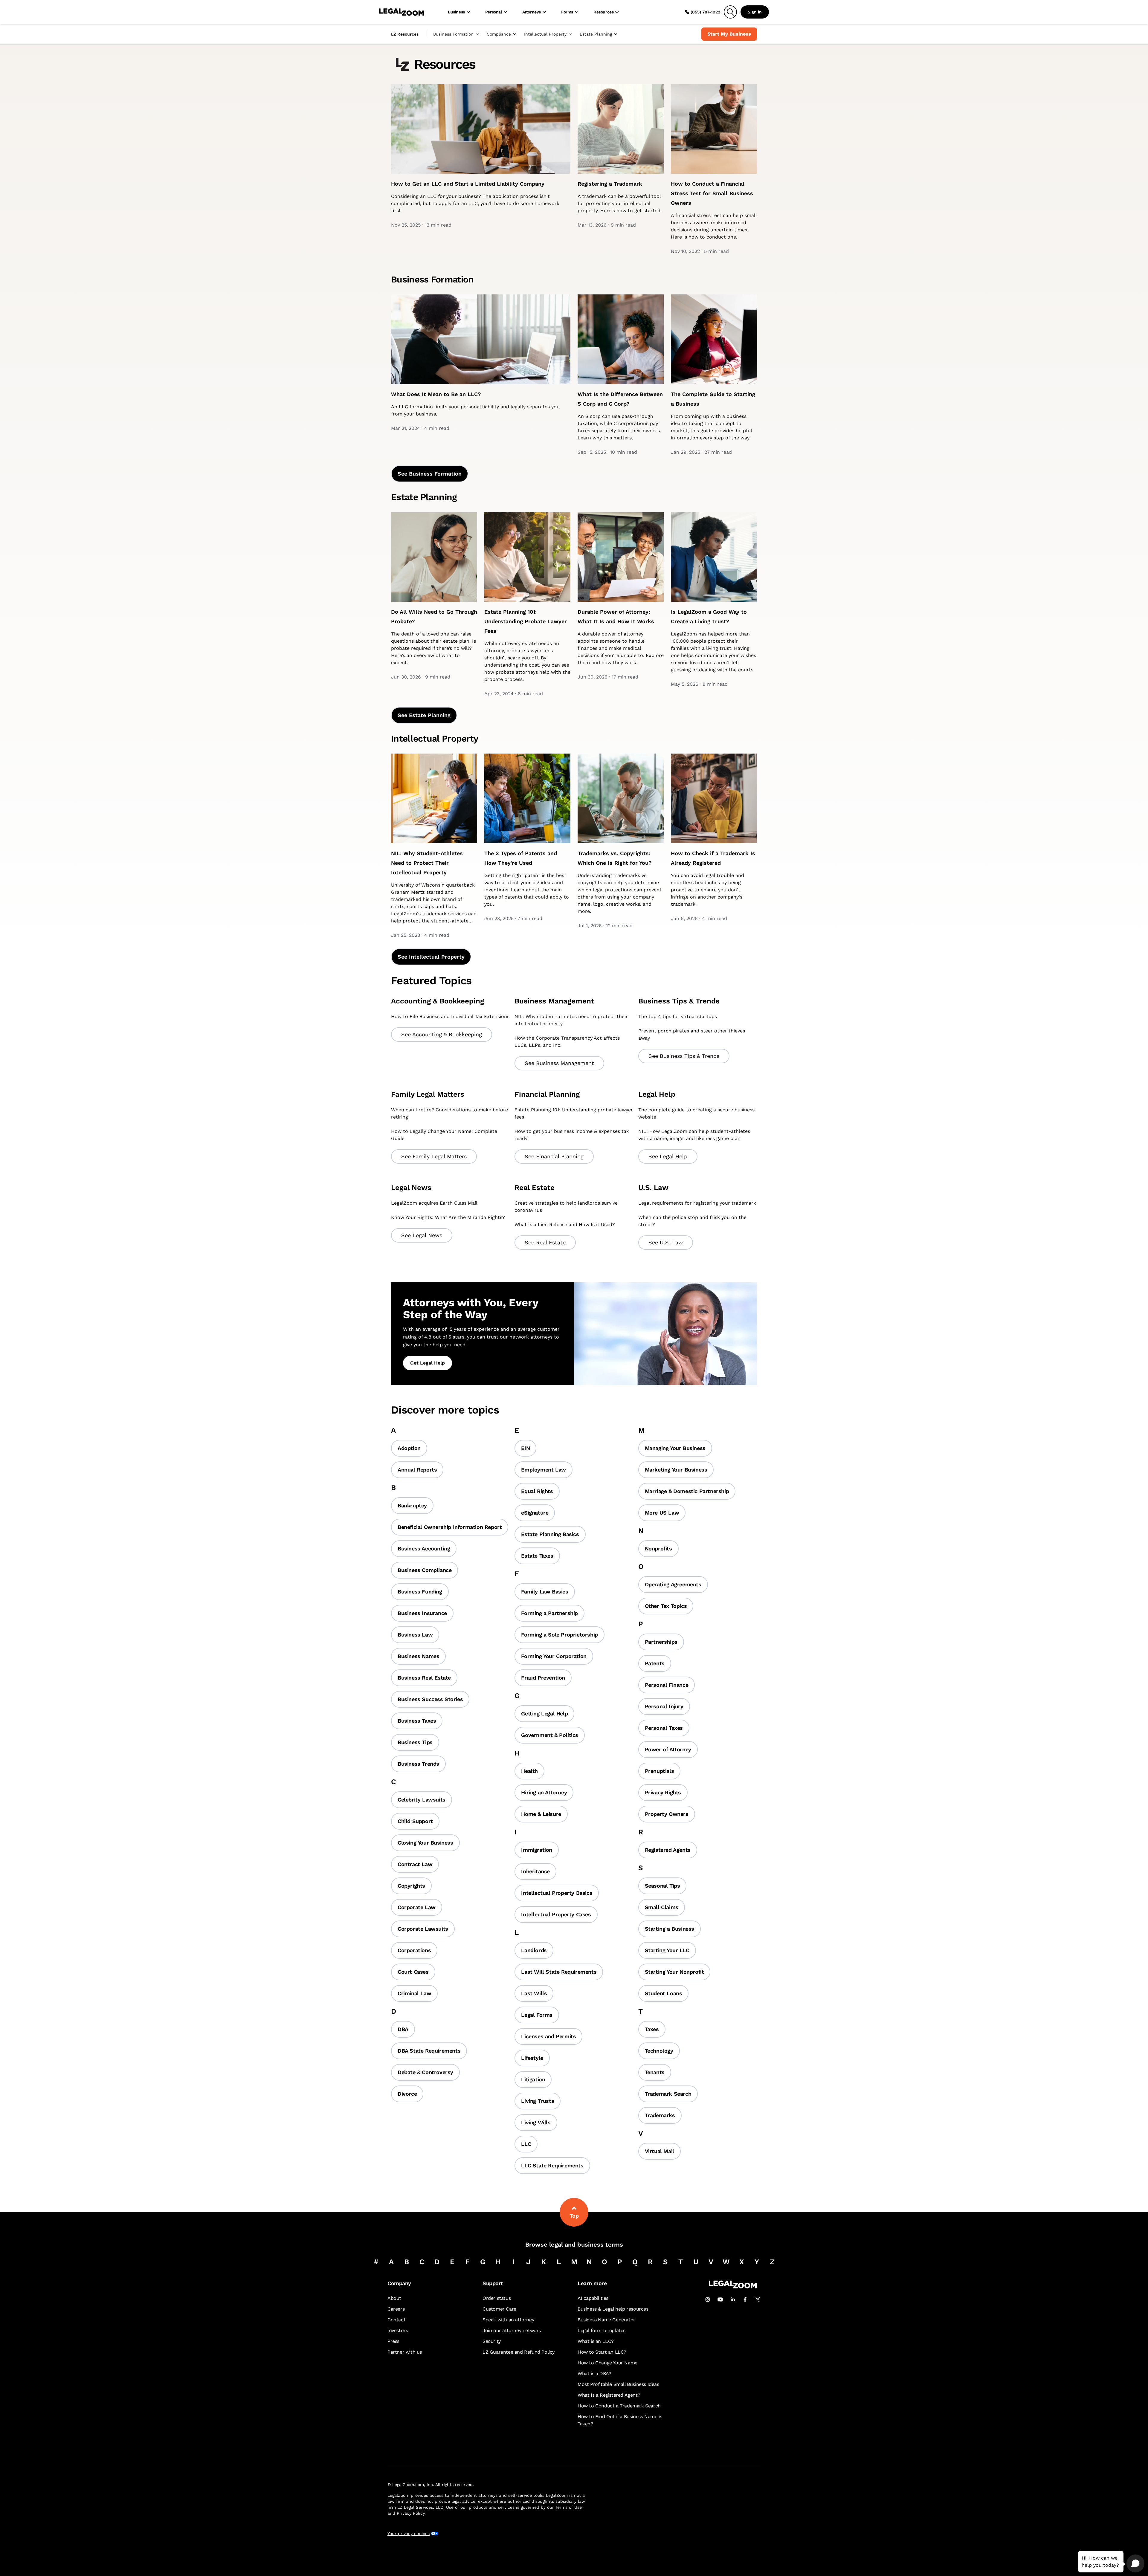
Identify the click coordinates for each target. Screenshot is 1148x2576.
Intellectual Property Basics (557, 1893)
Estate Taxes (537, 1556)
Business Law (415, 1635)
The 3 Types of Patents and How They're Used (521, 858)
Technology (659, 2051)
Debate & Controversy (425, 2072)
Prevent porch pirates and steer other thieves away (692, 1034)
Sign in (755, 12)
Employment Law (543, 1470)
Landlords (534, 1950)
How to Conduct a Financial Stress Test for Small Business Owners (712, 193)
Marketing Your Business (676, 1470)
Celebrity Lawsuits (422, 1800)
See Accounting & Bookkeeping (442, 1034)
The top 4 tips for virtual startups (678, 1016)
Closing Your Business (425, 1843)
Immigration (537, 1850)
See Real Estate (545, 1242)
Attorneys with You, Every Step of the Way (471, 1309)
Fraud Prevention (543, 1678)
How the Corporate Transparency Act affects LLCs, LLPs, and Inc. (567, 1042)
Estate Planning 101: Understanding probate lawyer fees (574, 1113)
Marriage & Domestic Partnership (687, 1491)
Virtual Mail (660, 2151)
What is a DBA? (594, 2373)
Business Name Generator (606, 2320)
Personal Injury (664, 1706)
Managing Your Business (675, 1448)
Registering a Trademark (610, 184)
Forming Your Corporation (554, 1656)
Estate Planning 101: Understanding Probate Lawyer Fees (526, 621)
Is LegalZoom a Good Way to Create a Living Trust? (709, 617)
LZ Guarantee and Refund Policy (519, 2352)
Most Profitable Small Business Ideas (618, 2384)
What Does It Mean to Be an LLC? (436, 394)
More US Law (662, 1513)
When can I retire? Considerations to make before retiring (449, 1113)
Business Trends (418, 1764)
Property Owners (667, 1814)
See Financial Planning (554, 1156)
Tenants (655, 2072)
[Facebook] (745, 2300)
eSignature (535, 1513)
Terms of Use (569, 2507)
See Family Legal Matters (434, 1156)
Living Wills (536, 2122)
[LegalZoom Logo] (402, 12)
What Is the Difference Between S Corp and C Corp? (620, 399)
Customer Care (499, 2309)
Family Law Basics (545, 1592)
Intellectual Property (545, 34)
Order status (497, 2298)
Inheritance (535, 1871)
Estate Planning (596, 34)
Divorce (407, 2094)
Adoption (409, 1448)
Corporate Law (417, 1907)
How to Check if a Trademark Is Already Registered (713, 858)
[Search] (730, 12)
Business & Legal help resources (613, 2309)
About (394, 2298)
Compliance (499, 34)
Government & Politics (550, 1735)
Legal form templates (602, 2330)
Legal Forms (537, 2015)
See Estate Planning (424, 715)
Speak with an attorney (508, 2320)
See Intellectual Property (431, 957)
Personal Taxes (664, 1728)
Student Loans (664, 1993)
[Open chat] (1135, 2563)
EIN (525, 1448)
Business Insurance (422, 1613)
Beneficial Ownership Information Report (450, 1527)
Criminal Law (414, 1993)
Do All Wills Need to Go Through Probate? (434, 617)
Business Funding (420, 1592)
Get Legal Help (428, 1363)
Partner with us (405, 2352)
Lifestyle (532, 2058)
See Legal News (422, 1235)
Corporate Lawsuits (423, 1929)
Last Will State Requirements (559, 1972)
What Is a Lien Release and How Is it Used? (565, 1224)
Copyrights (411, 1886)
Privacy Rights (663, 1792)
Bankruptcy (412, 1505)
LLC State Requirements (552, 2165)
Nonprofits (658, 1548)
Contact (396, 2320)
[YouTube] (720, 2300)
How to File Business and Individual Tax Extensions (450, 1016)
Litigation (533, 2079)
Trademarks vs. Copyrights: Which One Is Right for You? (615, 858)
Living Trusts (538, 2101)
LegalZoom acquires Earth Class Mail (434, 1203)
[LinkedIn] (733, 2300)
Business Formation (453, 34)
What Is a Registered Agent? (609, 2395)
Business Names (418, 1656)
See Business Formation (430, 474)
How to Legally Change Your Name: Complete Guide (444, 1135)
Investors (398, 2330)
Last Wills (534, 1993)
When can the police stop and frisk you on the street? (692, 1221)
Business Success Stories (430, 1699)
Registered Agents (668, 1850)
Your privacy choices (409, 2534)
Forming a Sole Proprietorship (559, 1635)
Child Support (415, 1821)
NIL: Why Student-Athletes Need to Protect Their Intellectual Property (427, 863)
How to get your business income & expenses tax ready (572, 1135)
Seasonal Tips (662, 1886)
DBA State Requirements (429, 2051)
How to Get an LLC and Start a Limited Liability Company (468, 184)
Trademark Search (668, 2094)
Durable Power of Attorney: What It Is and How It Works (616, 617)
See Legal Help (668, 1156)
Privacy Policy (411, 2513)
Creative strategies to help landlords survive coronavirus (566, 1207)
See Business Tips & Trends (684, 1056)
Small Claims (662, 1907)
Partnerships (661, 1642)
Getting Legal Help (544, 1713)
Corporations (414, 1950)
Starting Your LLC (667, 1950)
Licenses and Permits (548, 2036)
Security (492, 2341)
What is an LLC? (596, 2341)
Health (529, 1771)
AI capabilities (593, 2298)
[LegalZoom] (733, 2287)
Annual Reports (417, 1470)
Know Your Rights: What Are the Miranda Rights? (448, 1217)
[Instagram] (708, 2300)
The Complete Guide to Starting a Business (713, 399)
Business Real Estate (424, 1678)
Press (393, 2341)
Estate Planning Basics (550, 1534)
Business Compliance (425, 1570)
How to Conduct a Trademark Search (619, 2406)
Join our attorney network (512, 2330)
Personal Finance (667, 1685)
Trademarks (660, 2115)
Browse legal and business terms (574, 2245)
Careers (396, 2309)
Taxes (652, 2029)
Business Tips (415, 1742)
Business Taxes (417, 1721)
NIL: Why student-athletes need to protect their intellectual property (571, 1020)
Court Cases (413, 1972)
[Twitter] (758, 2300)
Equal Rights (537, 1491)
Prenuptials (660, 1771)
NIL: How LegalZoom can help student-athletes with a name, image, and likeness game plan (694, 1135)
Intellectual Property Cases (556, 1914)
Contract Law (415, 1864)
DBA (403, 2029)
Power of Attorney (668, 1749)
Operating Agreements (673, 1584)
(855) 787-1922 (705, 12)
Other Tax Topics (666, 1606)
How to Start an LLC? (602, 2352)
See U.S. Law (666, 1242)
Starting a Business (670, 1929)
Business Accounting (424, 1548)
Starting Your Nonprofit (674, 1972)
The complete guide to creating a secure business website (696, 1113)
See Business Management (559, 1063)
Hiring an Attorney (544, 1792)
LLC (526, 2144)
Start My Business (729, 34)
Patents (655, 1663)
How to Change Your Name (607, 2363)
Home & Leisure (541, 1814)
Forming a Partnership (549, 1613)
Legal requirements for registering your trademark (697, 1203)
